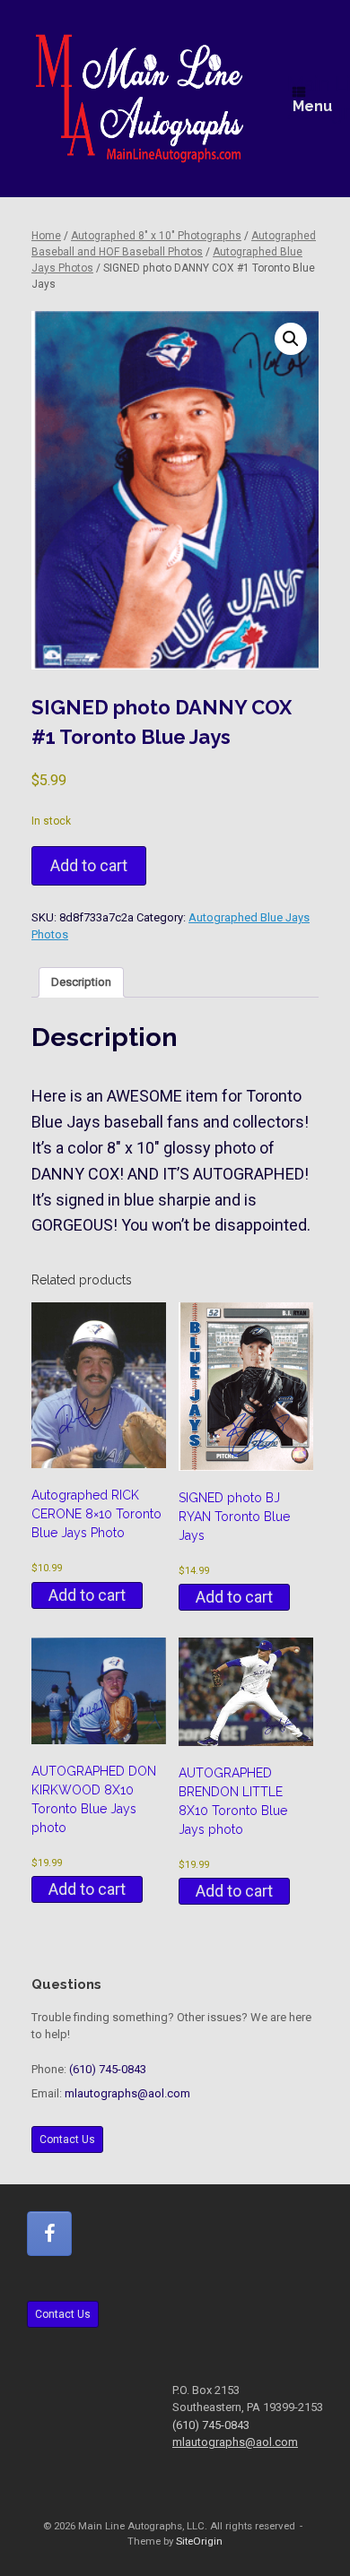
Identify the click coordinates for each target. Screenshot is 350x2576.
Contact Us (67, 2139)
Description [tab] (81, 982)
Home (46, 236)
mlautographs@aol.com (127, 2093)
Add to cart (89, 865)
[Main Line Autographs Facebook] (49, 2234)
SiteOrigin (199, 2541)
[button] (291, 339)
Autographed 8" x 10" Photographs (156, 236)
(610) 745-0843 (108, 2069)
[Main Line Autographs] (140, 99)
